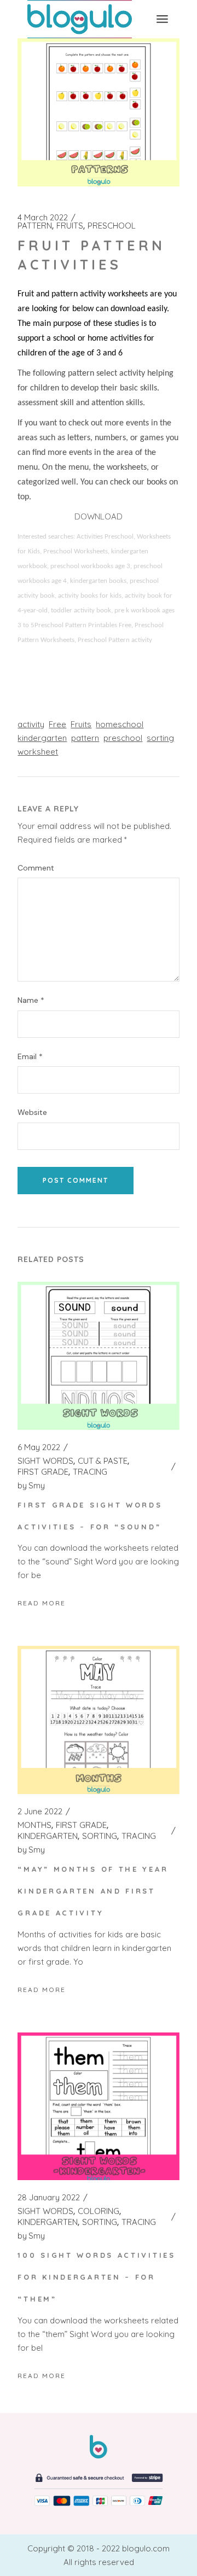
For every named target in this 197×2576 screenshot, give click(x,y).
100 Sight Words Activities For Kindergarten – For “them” (96, 2277)
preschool (123, 738)
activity (31, 724)
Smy (31, 1486)
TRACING (90, 1472)
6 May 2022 (39, 1447)
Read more (42, 1603)
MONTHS (34, 1825)
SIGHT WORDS (45, 1461)
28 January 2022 (49, 2198)
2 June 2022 (40, 1812)
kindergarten (42, 738)
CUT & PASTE (103, 1461)
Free (57, 724)
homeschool (120, 724)
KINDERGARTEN (48, 1836)
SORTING (100, 1836)
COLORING (99, 2211)
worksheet (38, 752)
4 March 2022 (43, 218)
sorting (160, 738)
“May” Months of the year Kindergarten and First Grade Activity (93, 1891)
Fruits (81, 724)
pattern (85, 738)
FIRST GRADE (43, 1472)
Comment (36, 868)
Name (31, 1000)
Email (30, 1057)
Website (32, 1112)
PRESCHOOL (112, 226)
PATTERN (35, 226)
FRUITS (70, 226)
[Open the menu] (162, 19)
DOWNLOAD (99, 516)
